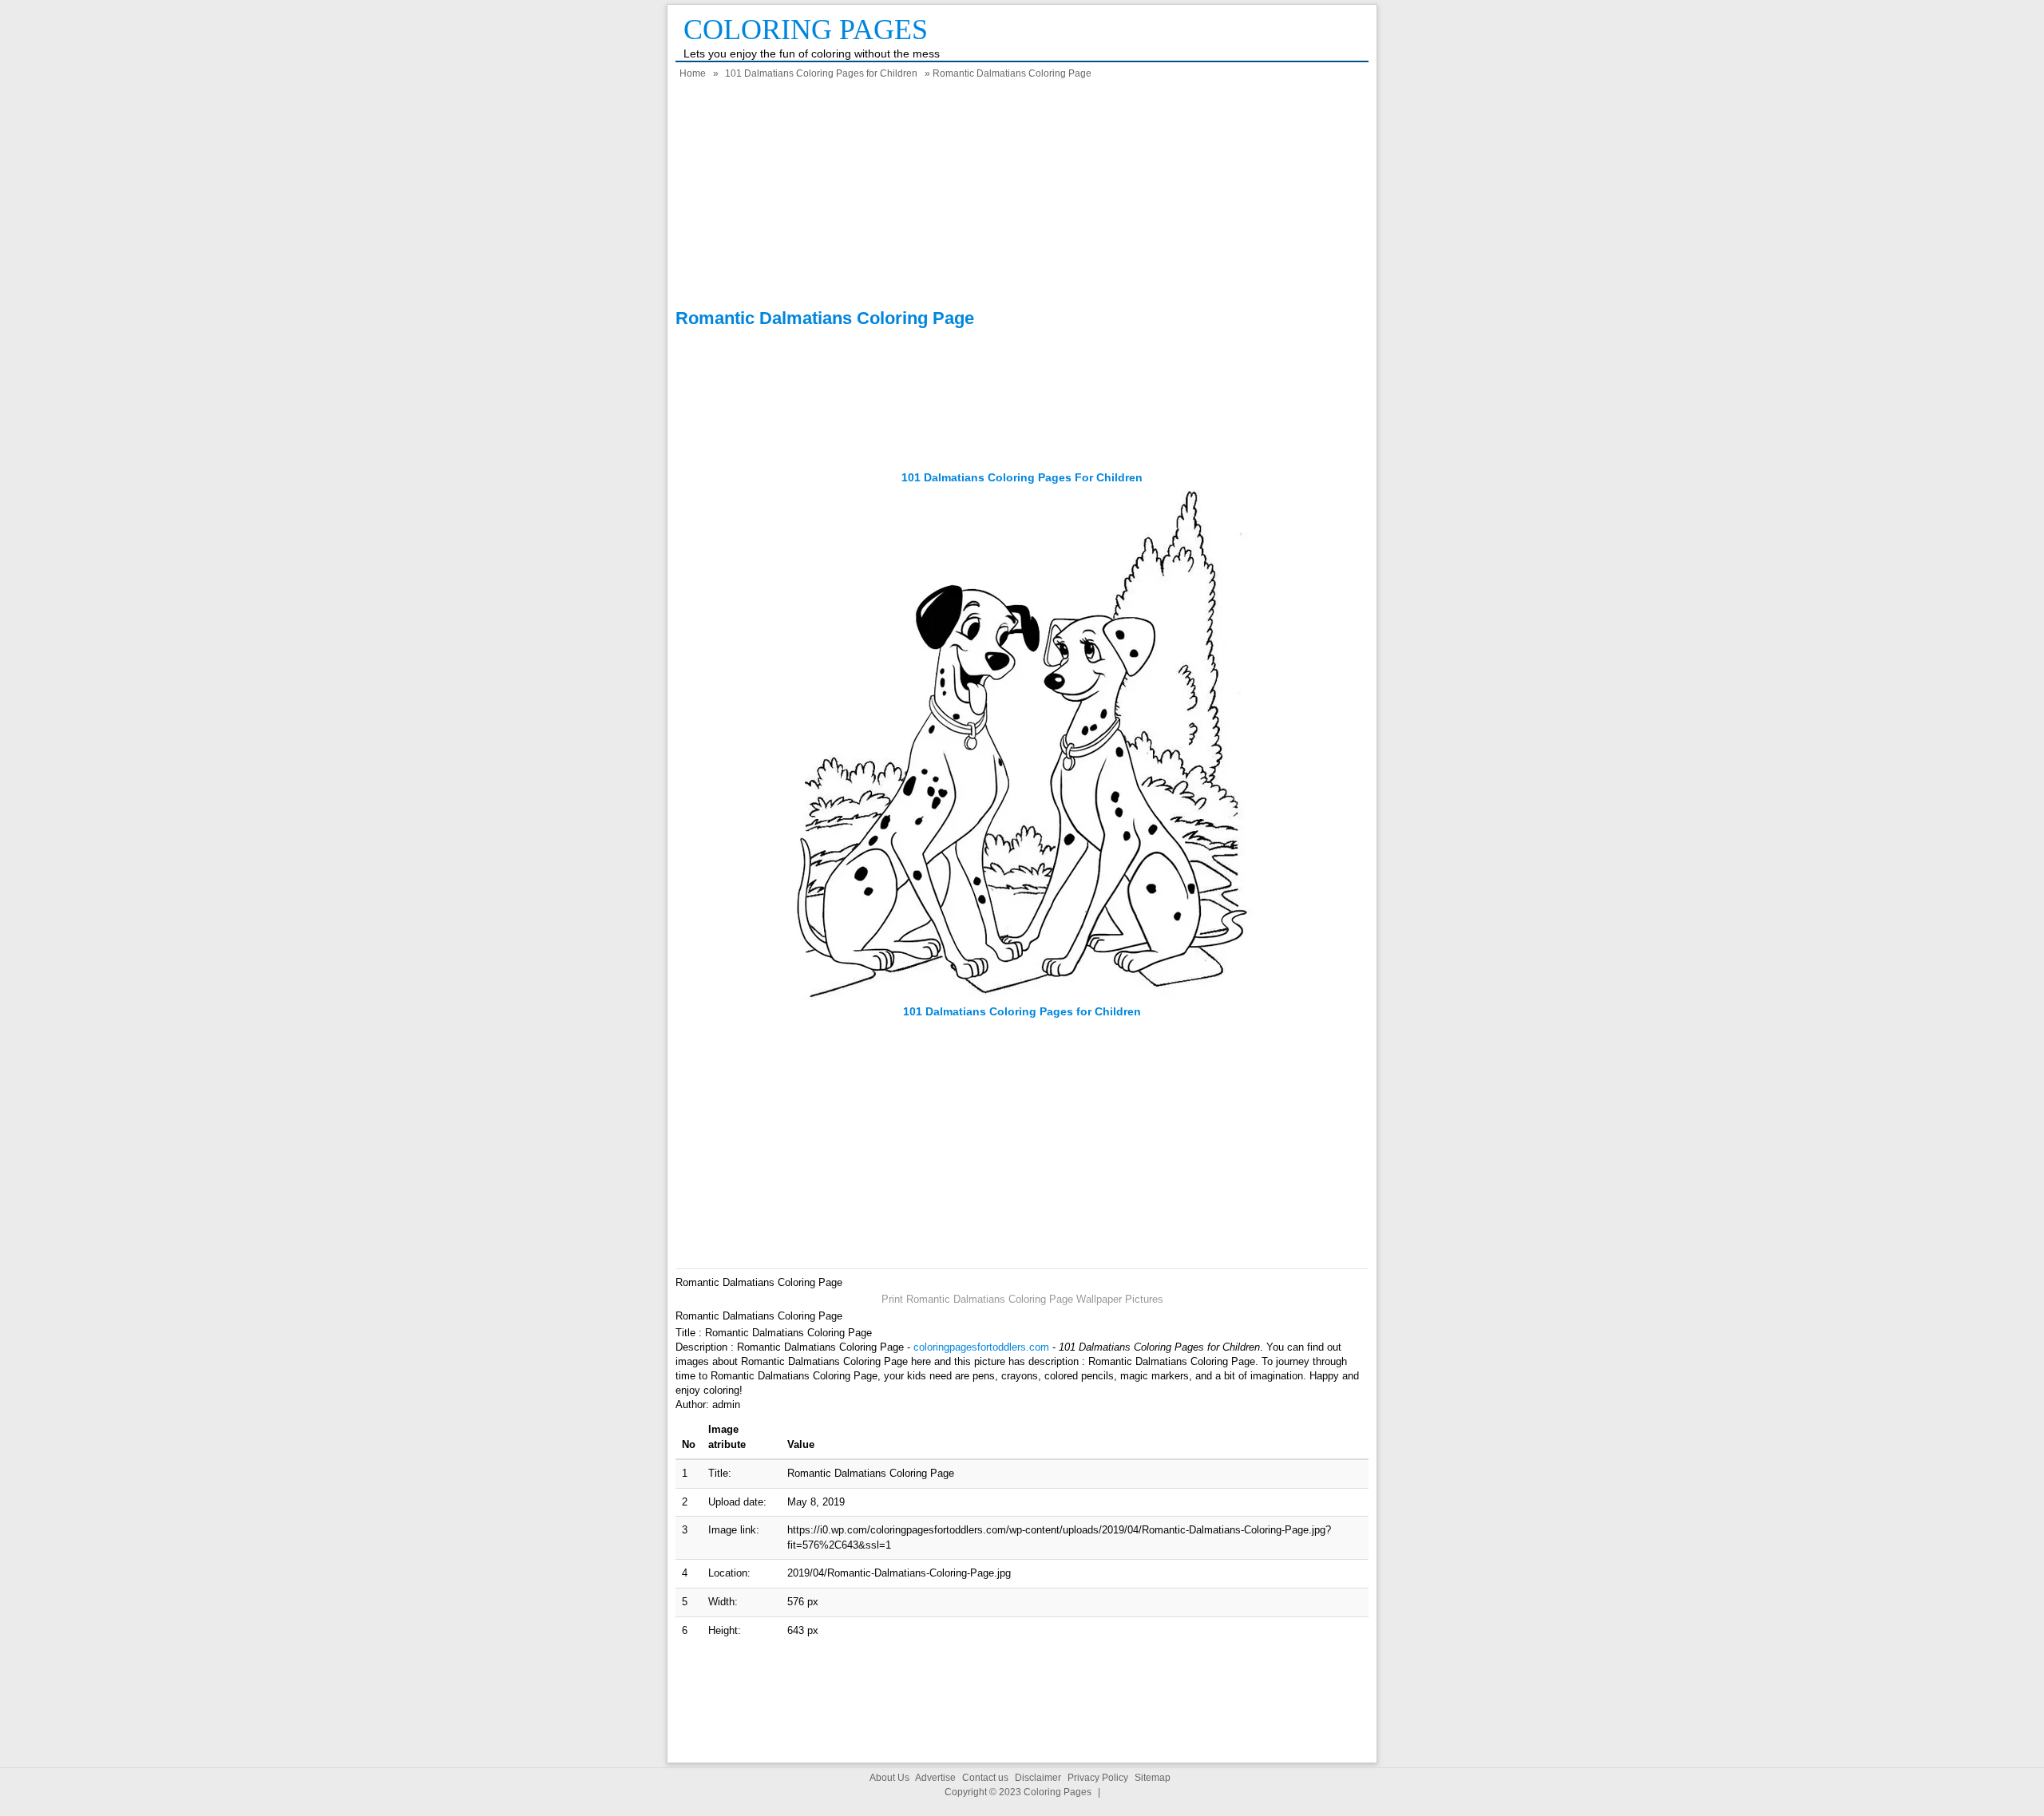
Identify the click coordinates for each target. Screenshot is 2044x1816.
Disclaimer (1038, 1778)
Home (693, 73)
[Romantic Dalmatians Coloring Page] (1022, 997)
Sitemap (1153, 1778)
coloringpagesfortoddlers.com (981, 1347)
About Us (889, 1778)
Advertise (935, 1778)
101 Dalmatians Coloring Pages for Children (821, 73)
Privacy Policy (1098, 1778)
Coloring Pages (806, 30)
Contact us (985, 1778)
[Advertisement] (1022, 196)
